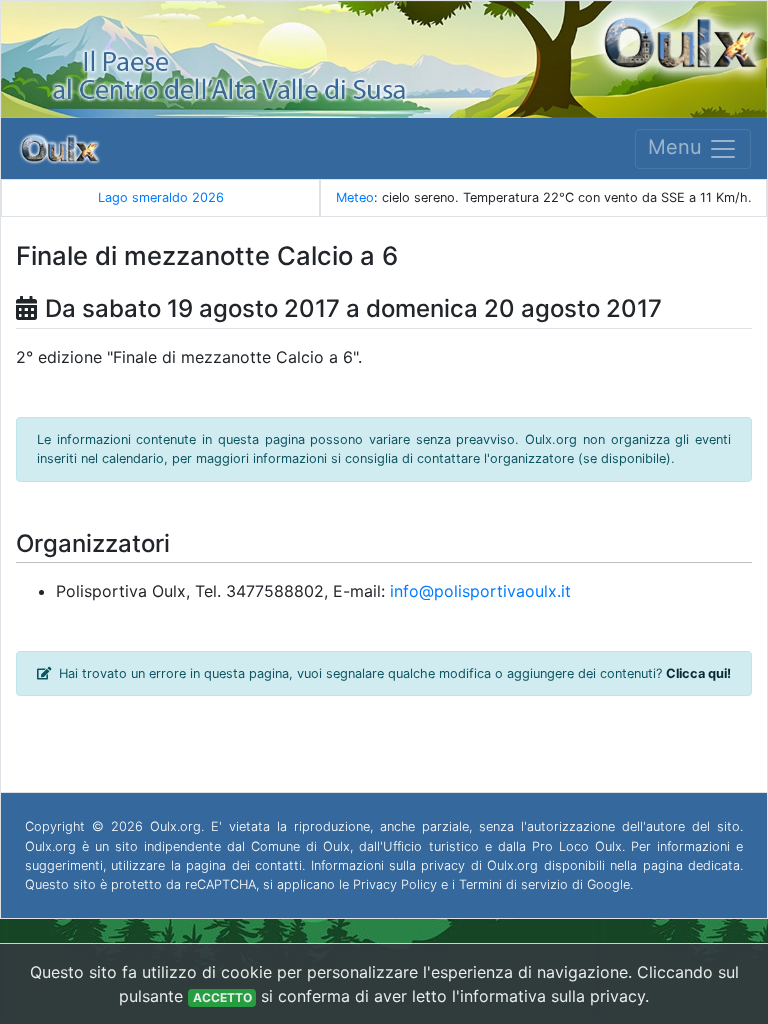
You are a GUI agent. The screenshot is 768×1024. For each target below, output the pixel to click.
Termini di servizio (513, 884)
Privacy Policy (395, 884)
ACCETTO (222, 997)
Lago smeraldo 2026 (161, 197)
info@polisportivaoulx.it (480, 591)
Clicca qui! (698, 673)
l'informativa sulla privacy (548, 996)
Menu (678, 147)
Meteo (355, 197)
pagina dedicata (691, 865)
